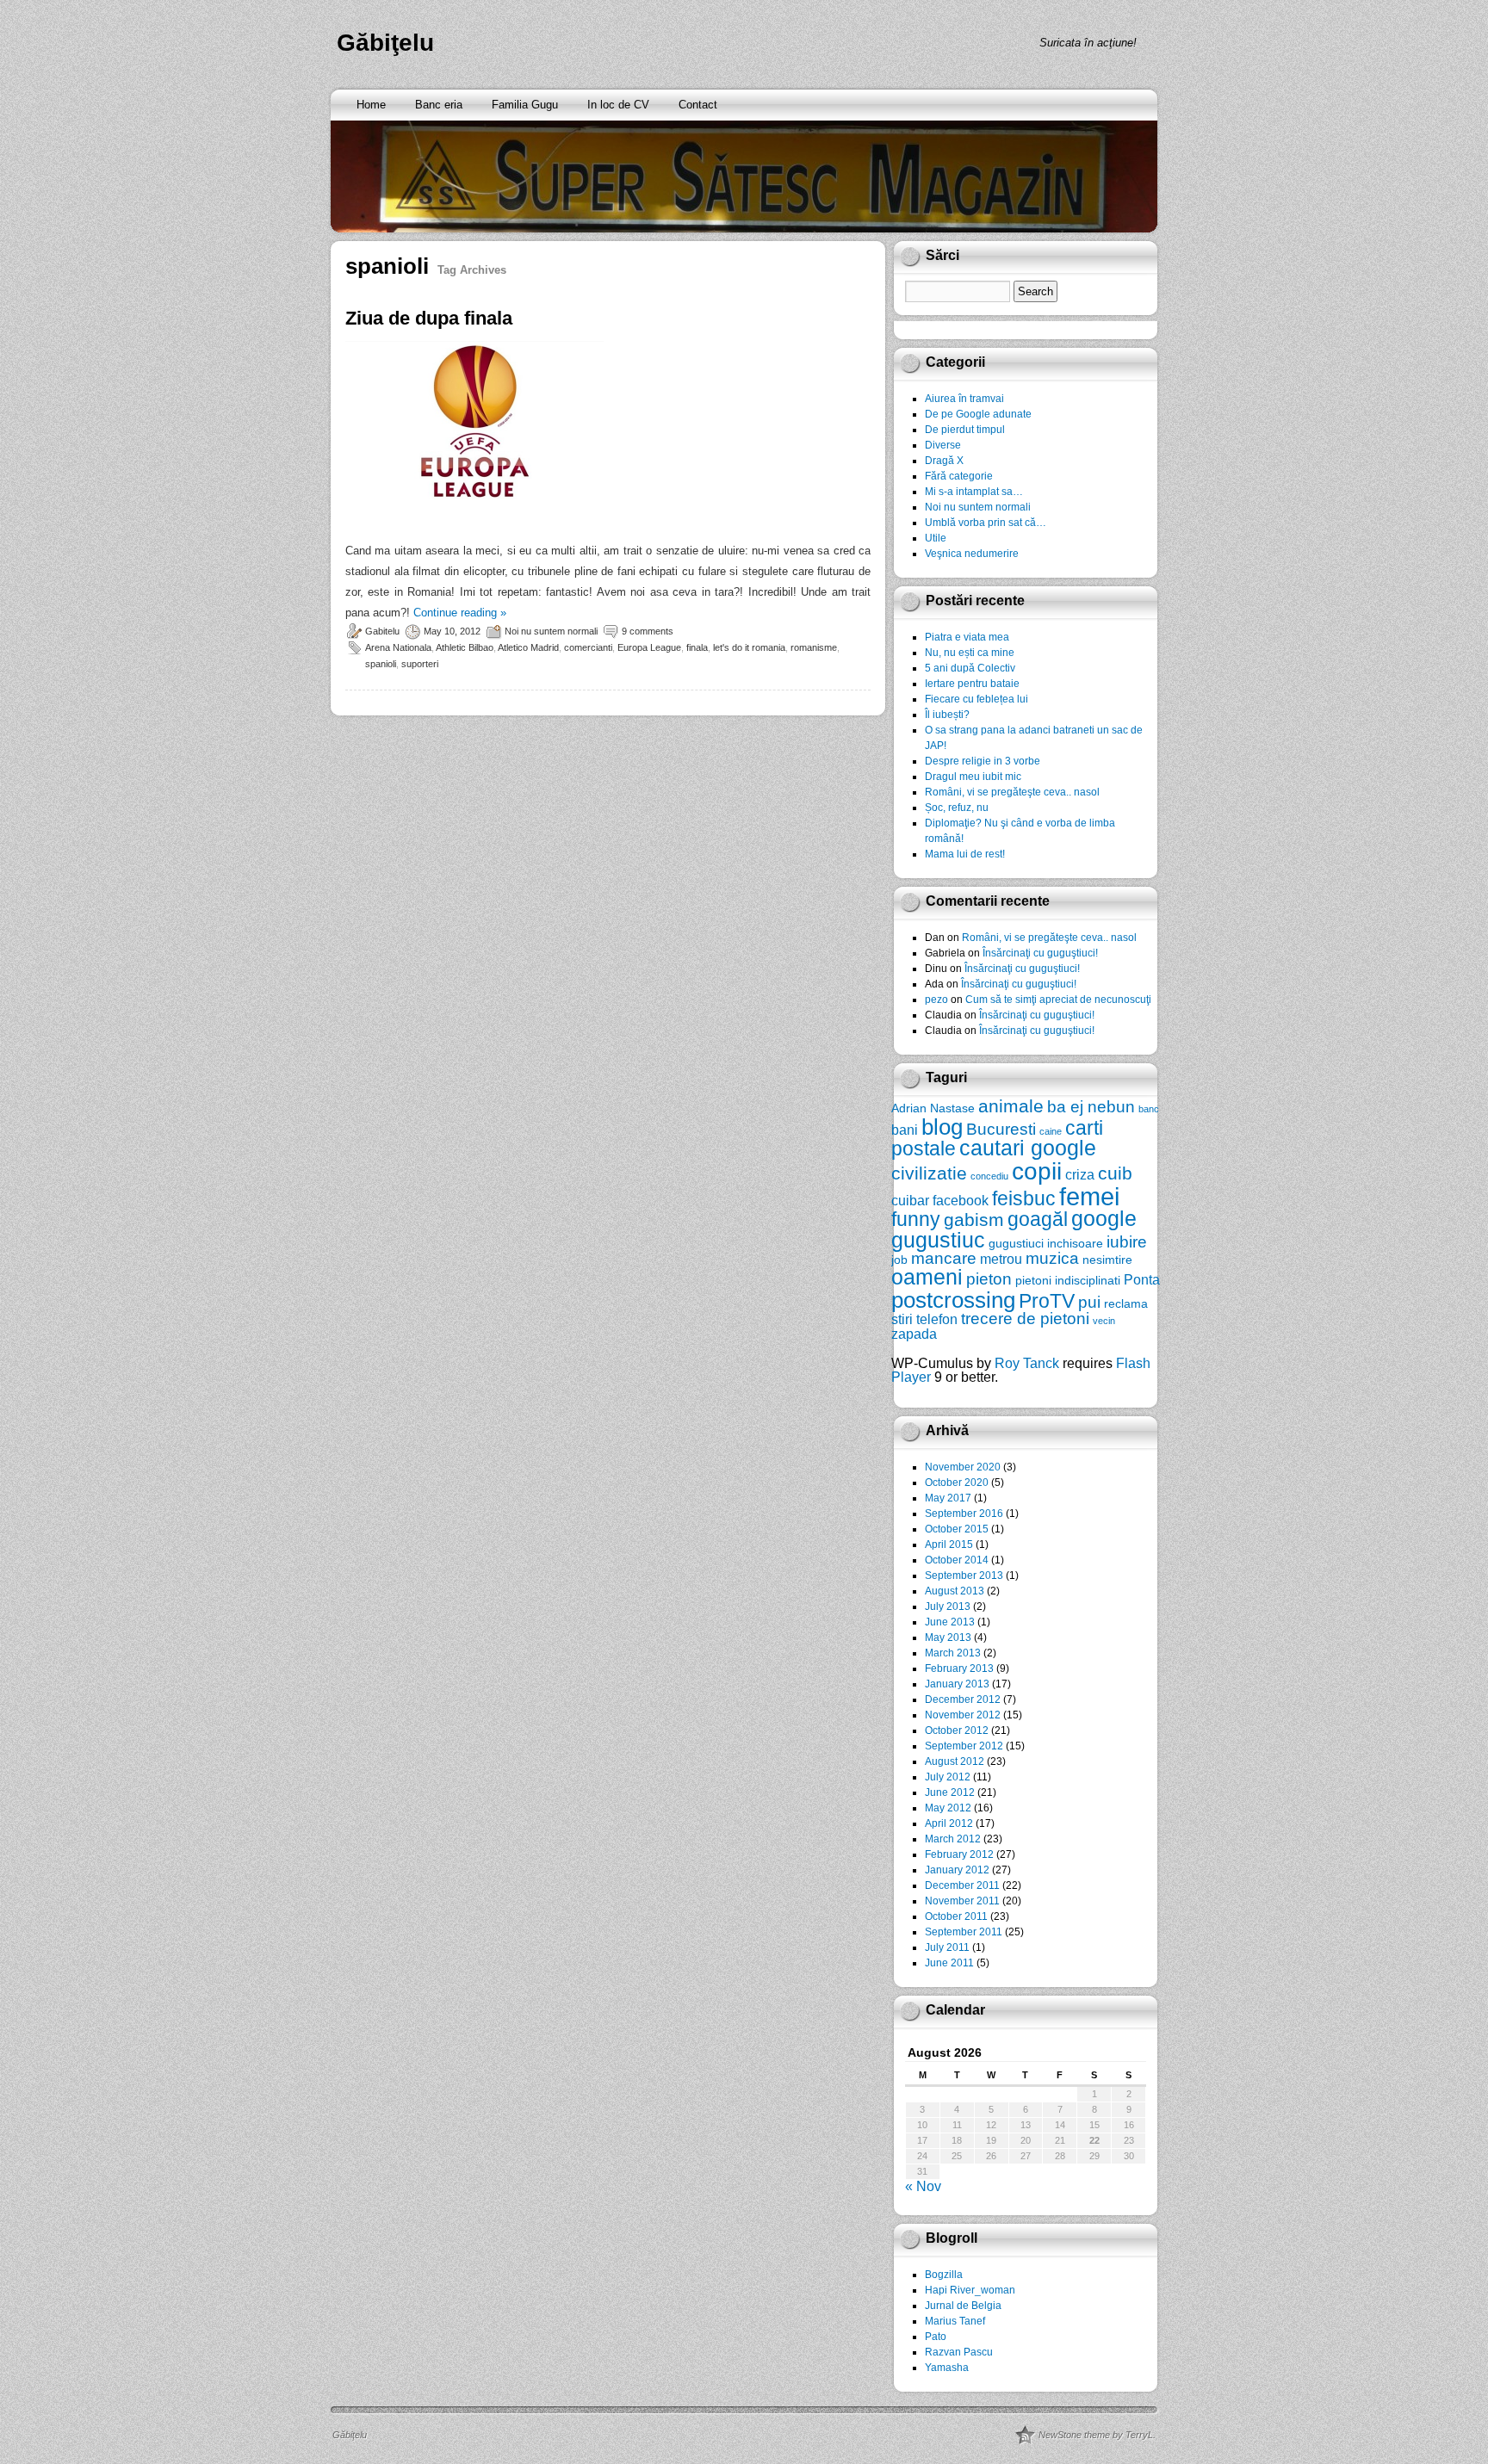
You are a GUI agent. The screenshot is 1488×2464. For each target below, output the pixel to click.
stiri (902, 1319)
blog (942, 1127)
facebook (961, 1200)
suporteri (420, 664)
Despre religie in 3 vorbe (983, 761)
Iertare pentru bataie (972, 684)
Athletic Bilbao (465, 647)
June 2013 (950, 1622)
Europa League (649, 647)
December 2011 (962, 1885)
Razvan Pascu (959, 2352)
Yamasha (947, 2368)
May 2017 (948, 1498)
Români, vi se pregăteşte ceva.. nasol (1012, 792)
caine (1051, 1131)
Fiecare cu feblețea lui (976, 699)
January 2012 (957, 1870)
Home (371, 105)
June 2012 (950, 1792)
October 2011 (956, 1916)
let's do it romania (749, 647)
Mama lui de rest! (965, 854)
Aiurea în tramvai (964, 399)
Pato (936, 2337)
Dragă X (944, 461)
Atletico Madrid (528, 647)
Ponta (1142, 1279)
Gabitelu (382, 631)
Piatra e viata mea (967, 637)
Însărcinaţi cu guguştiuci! (1040, 953)
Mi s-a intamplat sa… (974, 492)
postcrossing (953, 1300)
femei (1089, 1196)
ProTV (1047, 1301)
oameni (927, 1277)
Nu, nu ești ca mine (970, 653)
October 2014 (957, 1560)
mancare (944, 1258)
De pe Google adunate (978, 414)
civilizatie (929, 1173)
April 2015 (949, 1545)
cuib (1115, 1173)
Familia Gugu (525, 105)
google (1104, 1219)
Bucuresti (1001, 1129)
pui (1089, 1302)
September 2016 (964, 1514)
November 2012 (963, 1715)
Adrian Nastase (933, 1108)
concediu (989, 1176)
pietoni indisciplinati (1068, 1280)
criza (1080, 1174)
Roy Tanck (1027, 1363)
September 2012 (964, 1746)
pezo (936, 1000)
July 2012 (948, 1777)
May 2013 (948, 1638)
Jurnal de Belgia (963, 2306)
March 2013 (953, 1653)
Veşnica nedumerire (972, 554)
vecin (1104, 1321)
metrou (1001, 1259)
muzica (1052, 1258)
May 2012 (948, 1808)
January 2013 (957, 1684)
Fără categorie (959, 476)
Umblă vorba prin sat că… (986, 523)
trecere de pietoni (1025, 1319)
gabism (974, 1220)
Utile (936, 538)
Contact (698, 105)
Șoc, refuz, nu (957, 808)
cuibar (910, 1200)
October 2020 (957, 1483)
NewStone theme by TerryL (1096, 2435)
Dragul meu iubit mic (973, 777)
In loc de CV (618, 105)
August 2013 (955, 1591)
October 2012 (957, 1730)
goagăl (1038, 1219)
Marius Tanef (955, 2321)
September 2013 (964, 1576)
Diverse (943, 445)
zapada (914, 1334)
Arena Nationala (398, 647)
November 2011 (962, 1901)
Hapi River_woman (970, 2290)
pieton (989, 1279)
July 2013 (948, 1607)
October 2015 (957, 1529)
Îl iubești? (947, 715)
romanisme (814, 647)
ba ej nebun (1091, 1107)
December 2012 (963, 1699)
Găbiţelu (385, 43)
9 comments (648, 631)
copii (1037, 1171)
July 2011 (947, 1947)
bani (905, 1130)
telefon (937, 1319)
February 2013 (959, 1668)
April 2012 (949, 1823)
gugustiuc (938, 1240)
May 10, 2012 (452, 631)
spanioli (381, 664)
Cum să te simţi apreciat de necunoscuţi (1058, 1000)
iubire (1127, 1242)
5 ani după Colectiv (970, 668)
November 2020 (963, 1467)
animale (1011, 1106)
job (899, 1260)
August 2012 (955, 1761)
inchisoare (1075, 1243)
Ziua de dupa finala (429, 318)
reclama (1126, 1303)
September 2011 (964, 1932)
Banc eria (439, 105)
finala (697, 647)
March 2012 (953, 1839)
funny (916, 1219)
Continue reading (460, 613)
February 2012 (959, 1854)
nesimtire (1107, 1260)
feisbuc (1024, 1198)
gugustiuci (1016, 1243)
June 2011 (949, 1963)
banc (1149, 1109)
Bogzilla (944, 2275)
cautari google (1028, 1148)
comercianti (588, 647)
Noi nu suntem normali (551, 631)
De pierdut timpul (965, 430)
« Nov (923, 2186)
